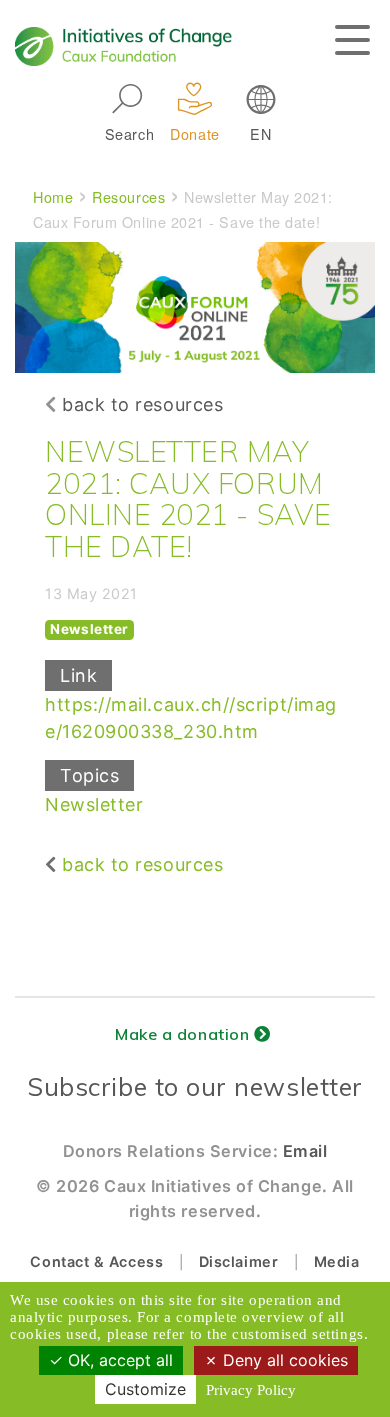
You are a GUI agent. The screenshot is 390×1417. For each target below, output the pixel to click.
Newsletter (94, 804)
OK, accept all (118, 1360)
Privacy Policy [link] (251, 1390)
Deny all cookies (283, 1360)
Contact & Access (96, 1261)
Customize (145, 1389)
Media (337, 1261)
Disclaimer (238, 1261)
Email (305, 1151)
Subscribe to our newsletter (195, 1086)
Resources (128, 196)
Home (53, 196)
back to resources (142, 404)
